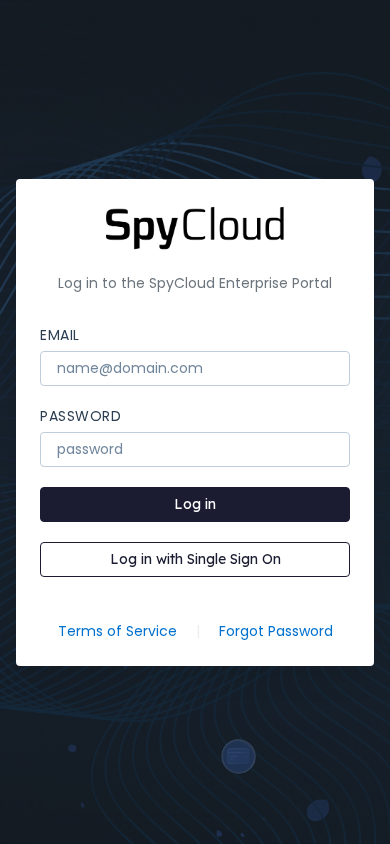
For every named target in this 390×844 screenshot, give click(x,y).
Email (60, 335)
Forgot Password (276, 631)
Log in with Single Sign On (195, 559)
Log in (195, 504)
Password (80, 416)
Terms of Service (117, 631)
